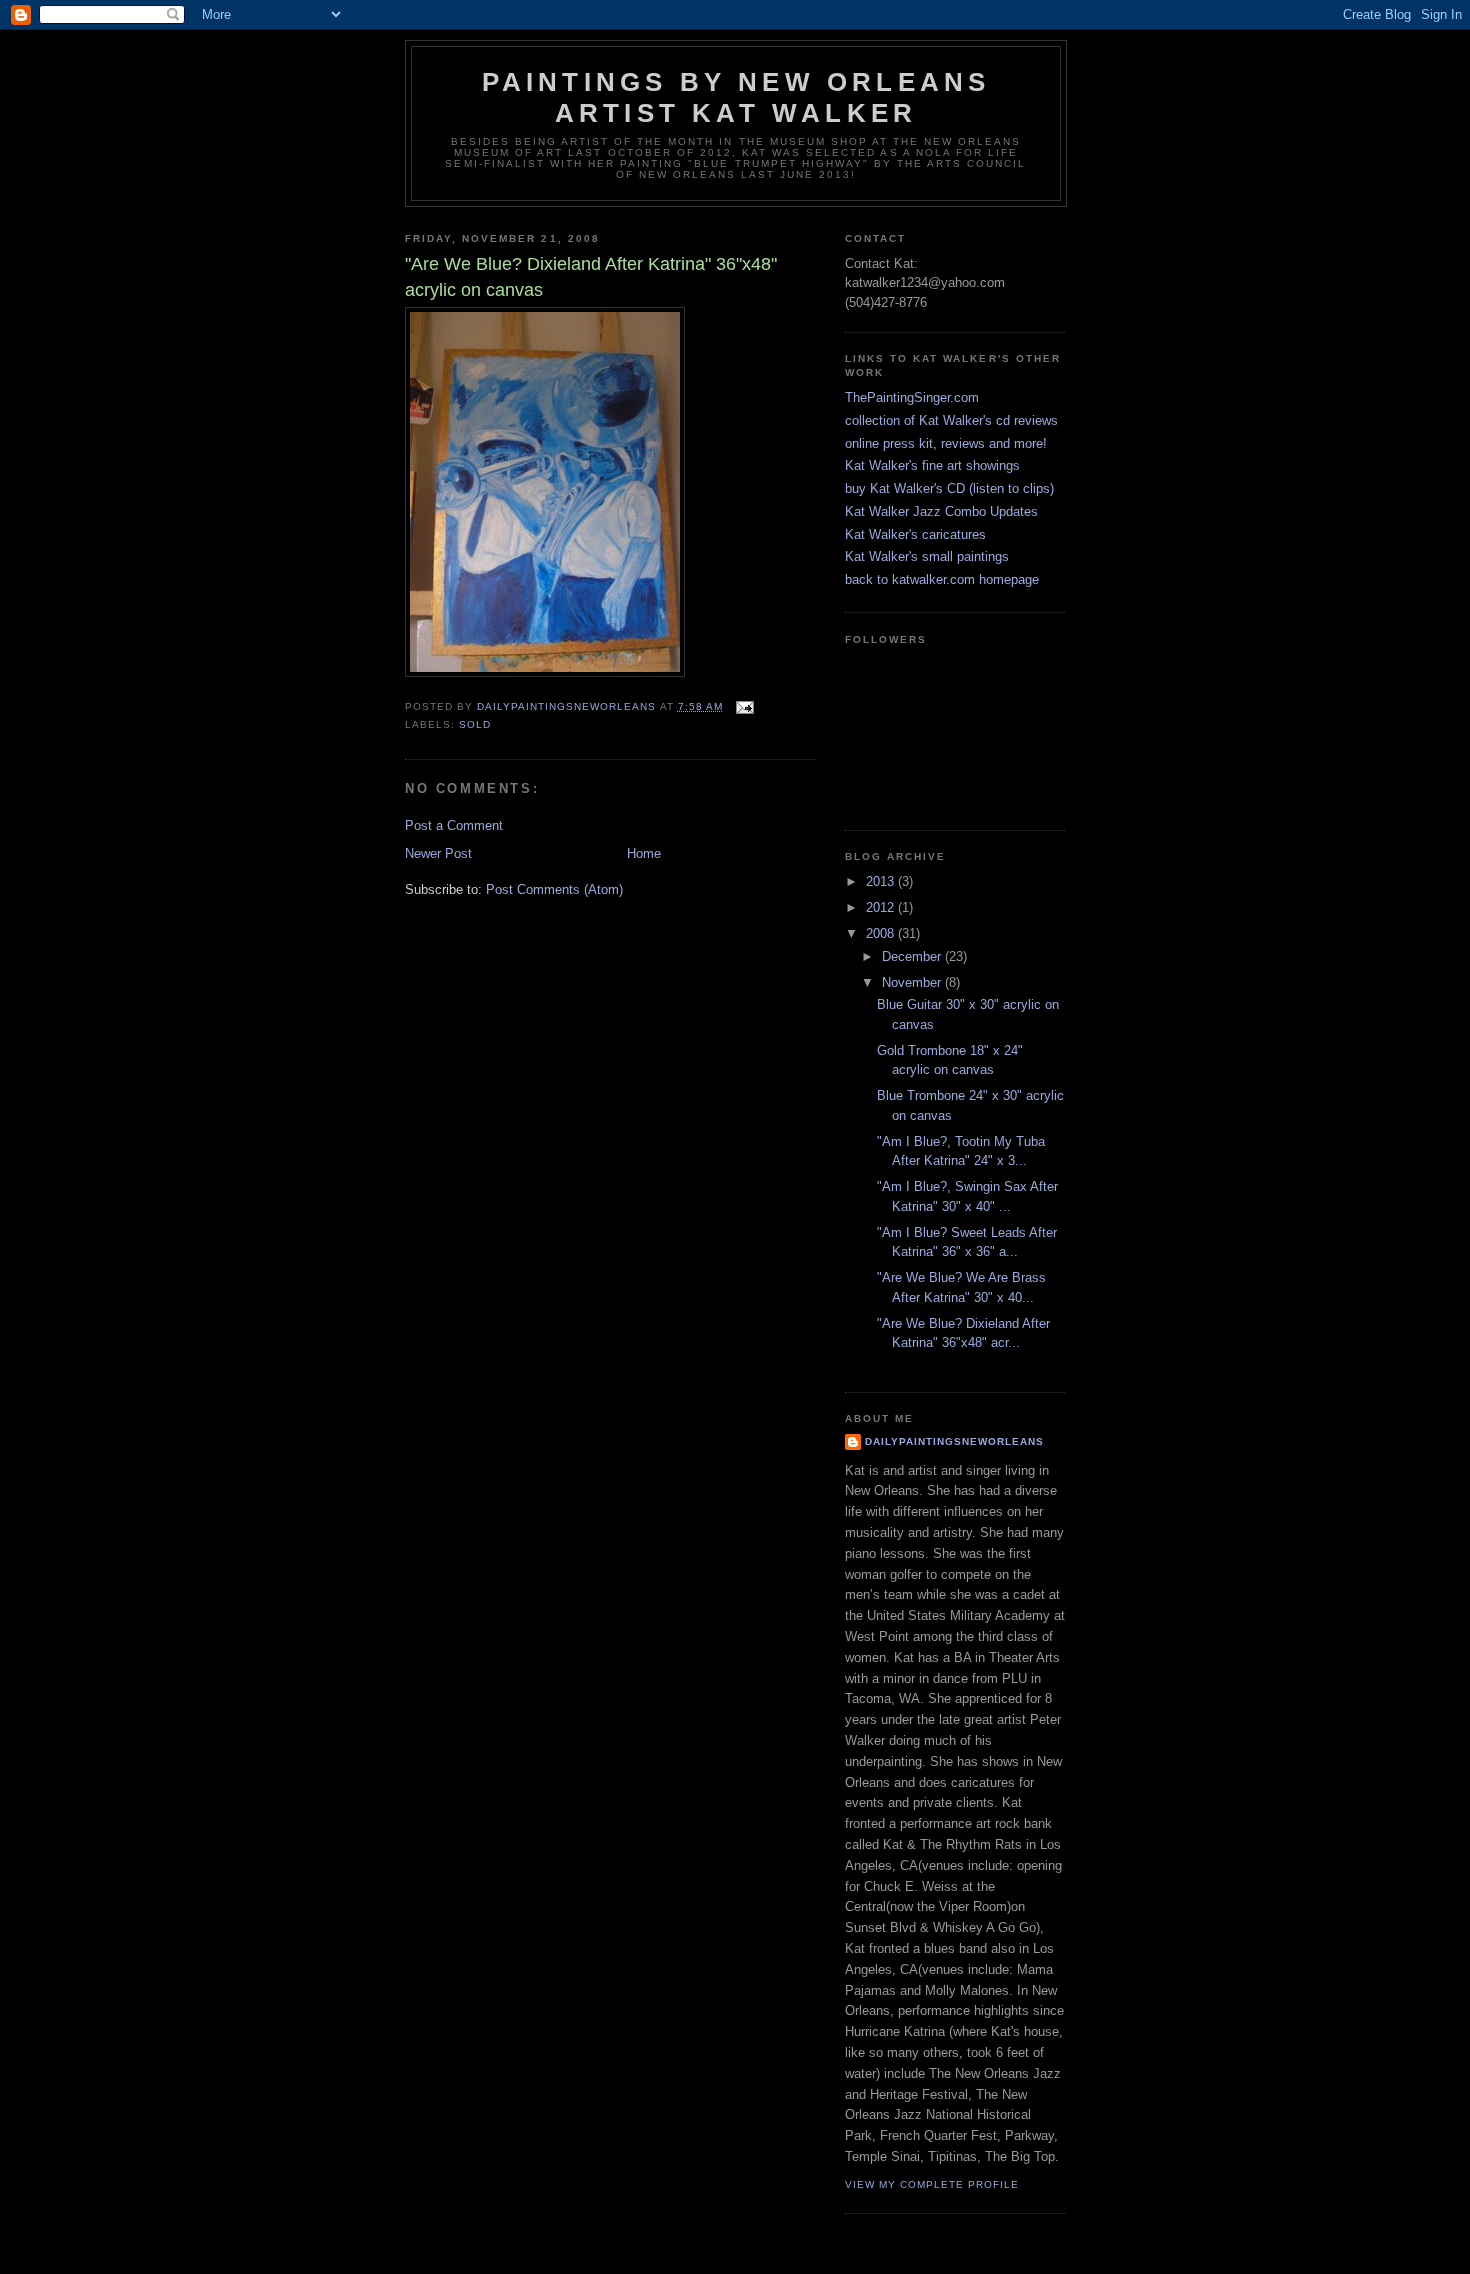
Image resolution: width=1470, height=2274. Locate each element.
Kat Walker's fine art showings (932, 465)
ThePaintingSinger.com (912, 397)
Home (644, 853)
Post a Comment (454, 825)
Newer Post (438, 853)
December (913, 956)
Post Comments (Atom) (554, 889)
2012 (882, 907)
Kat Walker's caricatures (915, 534)
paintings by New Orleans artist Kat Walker (736, 97)
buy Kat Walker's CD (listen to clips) (949, 488)
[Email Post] (744, 706)
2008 (882, 933)
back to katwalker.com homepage (942, 579)
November (913, 982)
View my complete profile (932, 2184)
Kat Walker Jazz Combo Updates (941, 511)
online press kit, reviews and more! (946, 443)
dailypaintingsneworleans (954, 1441)
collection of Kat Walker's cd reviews (951, 420)
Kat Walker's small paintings (927, 556)
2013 (882, 881)
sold (475, 724)
